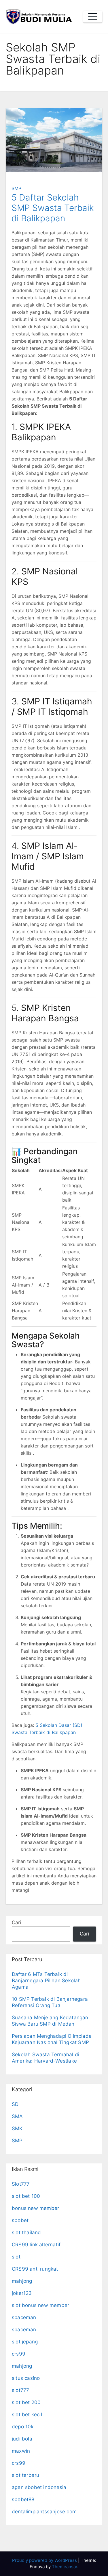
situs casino (26, 2378)
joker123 (22, 2293)
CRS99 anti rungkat (35, 2269)
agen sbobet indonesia (39, 2487)
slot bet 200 (26, 2402)
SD (15, 2104)
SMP (16, 188)
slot (16, 2257)
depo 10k (23, 2427)
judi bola (22, 2439)
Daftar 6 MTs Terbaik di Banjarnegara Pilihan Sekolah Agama (46, 1981)
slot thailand (26, 2232)
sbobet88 (23, 2499)
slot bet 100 (26, 2196)
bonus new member (35, 2208)
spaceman (24, 2317)
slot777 (20, 2390)
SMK (17, 2128)
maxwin (21, 2451)
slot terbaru (25, 2475)
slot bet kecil (27, 2414)
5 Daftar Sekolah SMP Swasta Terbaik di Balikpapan (53, 208)
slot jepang (25, 2342)
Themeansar (65, 2567)
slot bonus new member (40, 2305)
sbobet (20, 2220)
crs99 (19, 2354)
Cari (16, 1922)
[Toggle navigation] (93, 17)
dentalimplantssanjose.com (44, 2512)
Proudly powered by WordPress (45, 2560)
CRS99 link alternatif (36, 2245)
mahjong (22, 2281)
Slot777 (21, 2184)
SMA (17, 2116)
